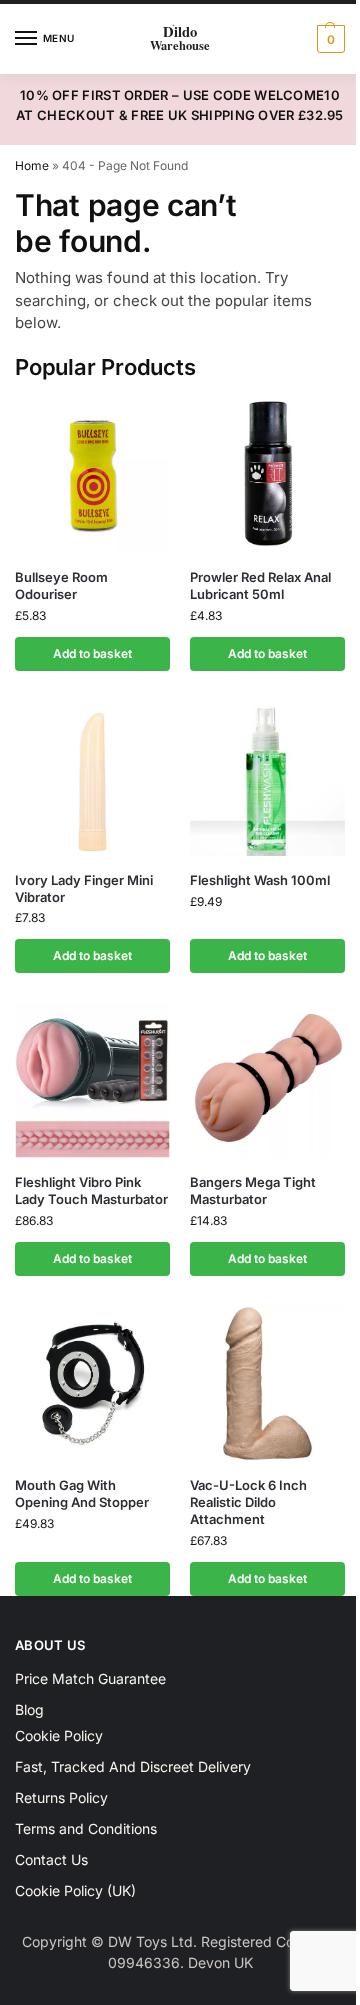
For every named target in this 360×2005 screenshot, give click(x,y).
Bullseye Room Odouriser (61, 585)
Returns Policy (61, 1797)
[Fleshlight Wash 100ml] (267, 778)
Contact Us (51, 1859)
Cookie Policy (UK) (75, 1890)
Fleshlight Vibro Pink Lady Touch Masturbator (91, 1190)
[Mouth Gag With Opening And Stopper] (92, 1383)
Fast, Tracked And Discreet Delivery (133, 1766)
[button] (328, 39)
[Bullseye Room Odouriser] (92, 475)
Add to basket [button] (92, 653)
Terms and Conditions (86, 1828)
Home (32, 165)
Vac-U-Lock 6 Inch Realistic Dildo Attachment (248, 1502)
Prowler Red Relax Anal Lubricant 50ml (260, 585)
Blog (29, 1709)
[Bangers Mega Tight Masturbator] (267, 1080)
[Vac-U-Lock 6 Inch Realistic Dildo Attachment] (267, 1383)
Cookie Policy (59, 1735)
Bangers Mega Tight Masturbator (253, 1190)
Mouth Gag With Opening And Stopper (82, 1493)
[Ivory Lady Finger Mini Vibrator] (92, 778)
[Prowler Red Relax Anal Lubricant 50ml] (267, 475)
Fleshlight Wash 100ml (260, 880)
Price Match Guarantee (90, 1678)
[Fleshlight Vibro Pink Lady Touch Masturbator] (92, 1080)
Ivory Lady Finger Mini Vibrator (84, 888)
